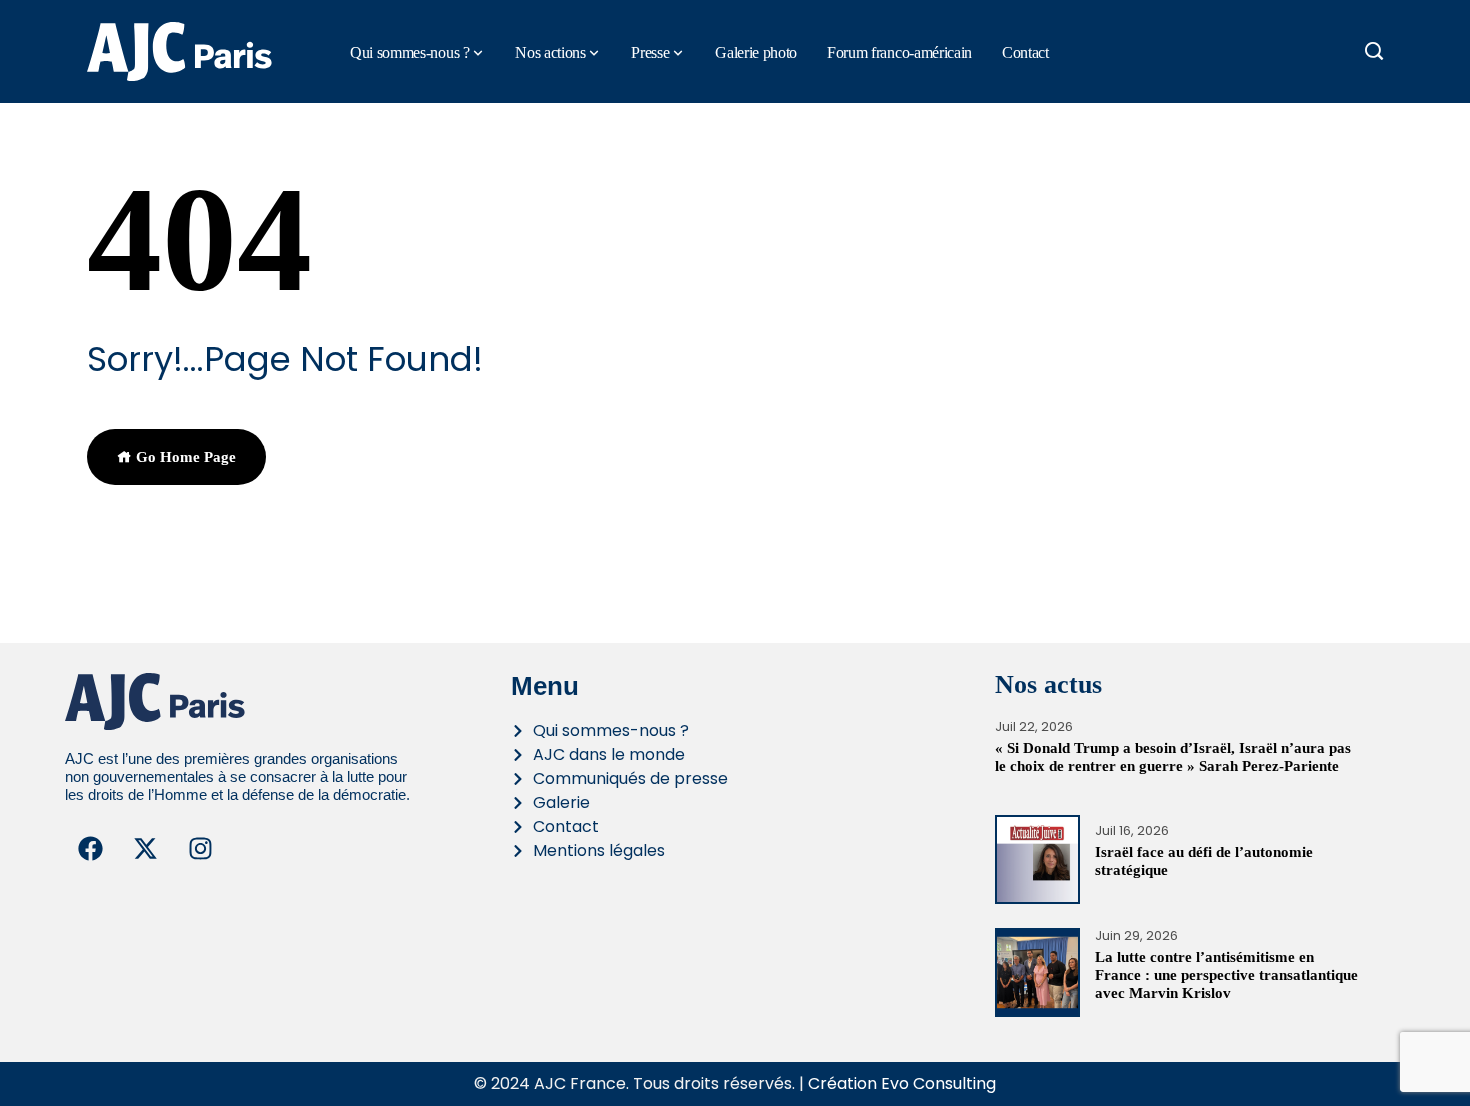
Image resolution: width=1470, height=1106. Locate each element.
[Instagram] (200, 849)
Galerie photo (756, 52)
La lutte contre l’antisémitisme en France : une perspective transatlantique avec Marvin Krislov (1226, 975)
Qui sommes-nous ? (410, 52)
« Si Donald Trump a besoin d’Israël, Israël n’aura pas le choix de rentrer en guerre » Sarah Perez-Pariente (1173, 757)
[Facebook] (90, 849)
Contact (1025, 52)
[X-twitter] (145, 849)
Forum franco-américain (899, 52)
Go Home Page (184, 457)
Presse (650, 52)
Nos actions (550, 52)
